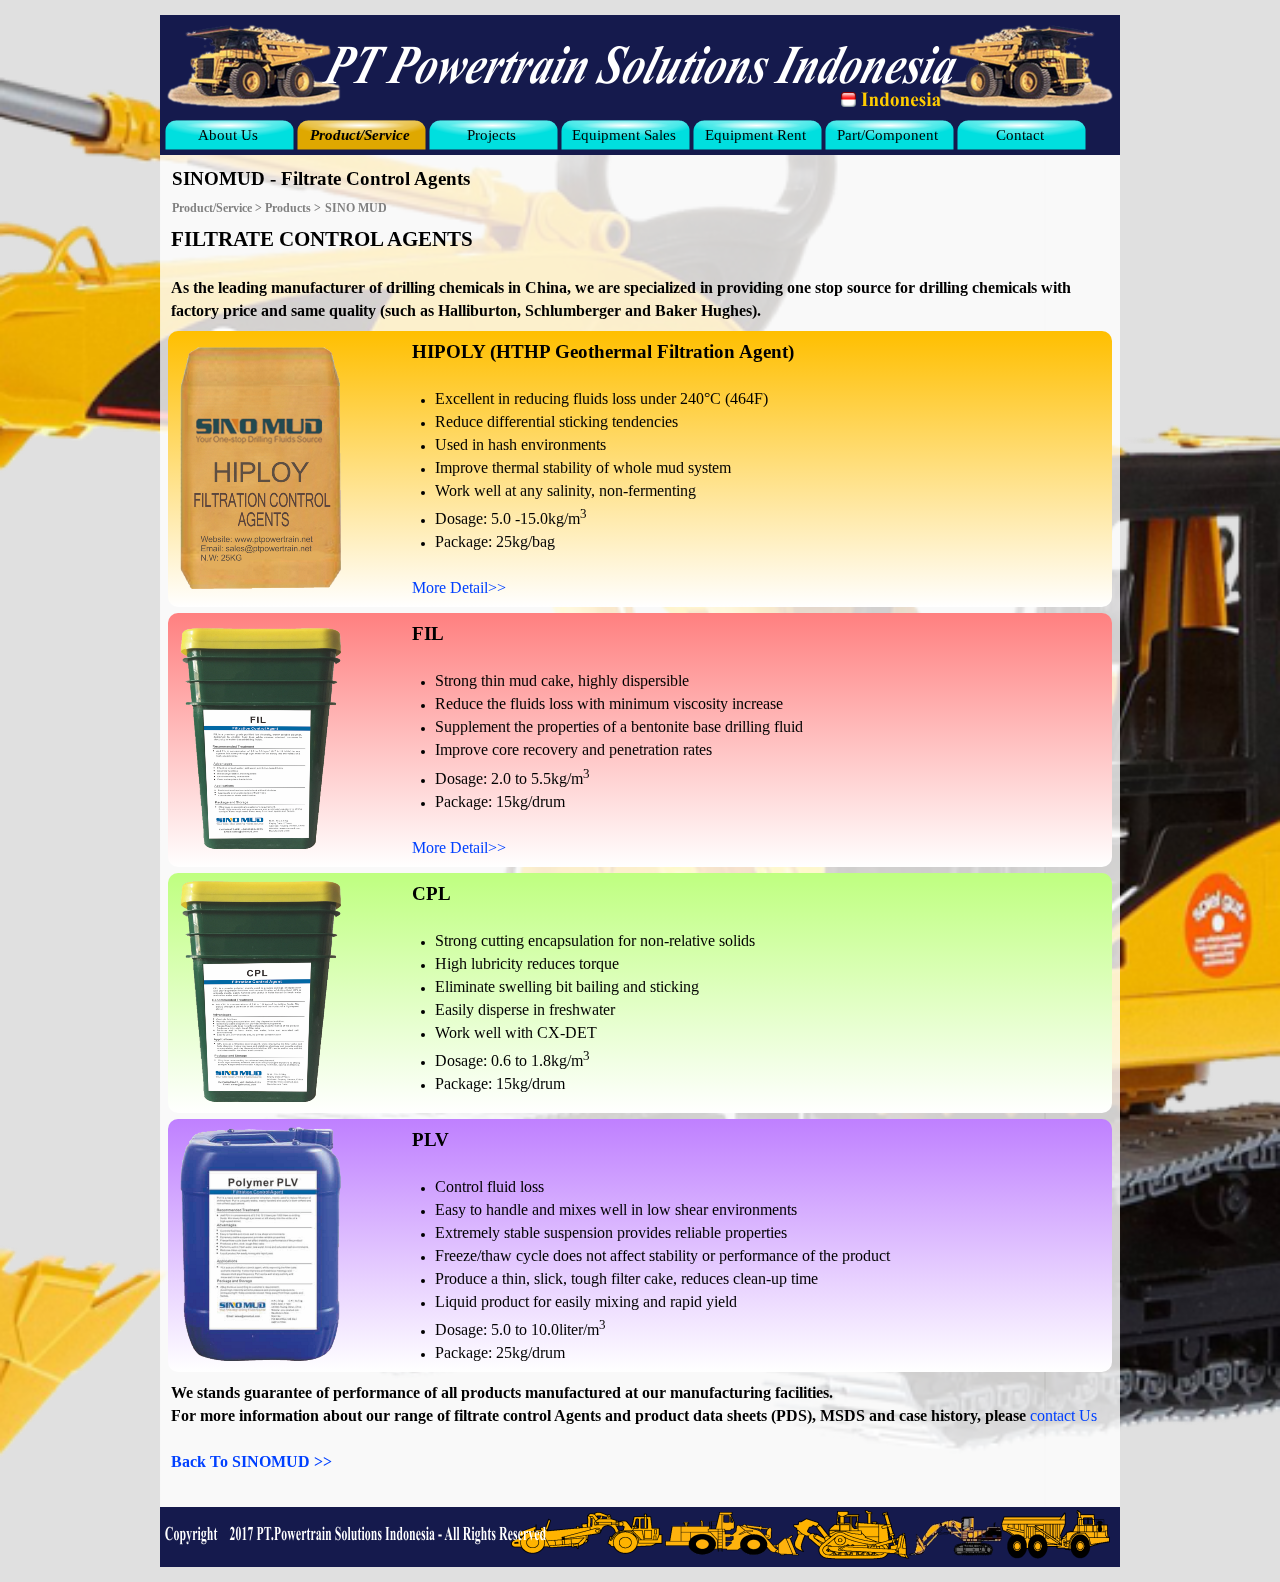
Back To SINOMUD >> (251, 1461)
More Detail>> (459, 587)
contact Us (1063, 1415)
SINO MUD (356, 208)
